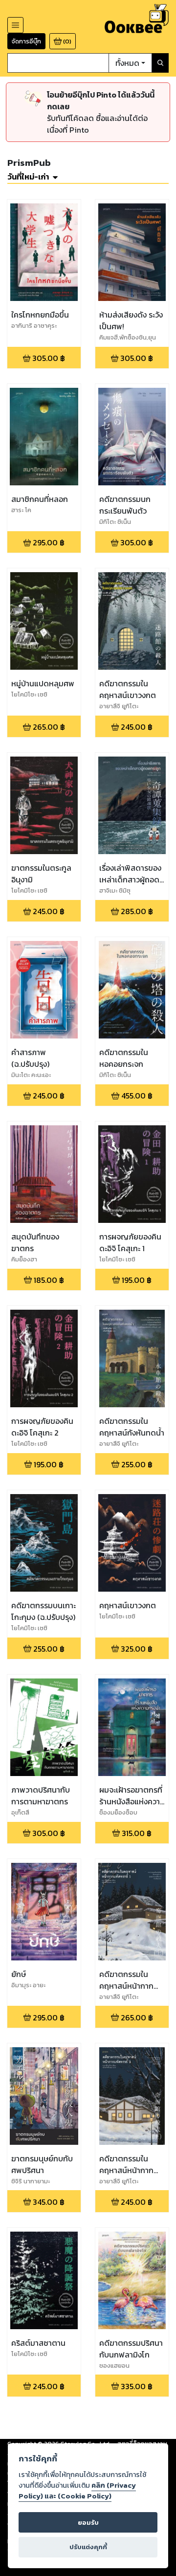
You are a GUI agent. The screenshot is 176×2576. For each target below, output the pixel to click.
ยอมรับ (88, 2523)
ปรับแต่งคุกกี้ (88, 2547)
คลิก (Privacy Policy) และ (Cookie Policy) (77, 2491)
